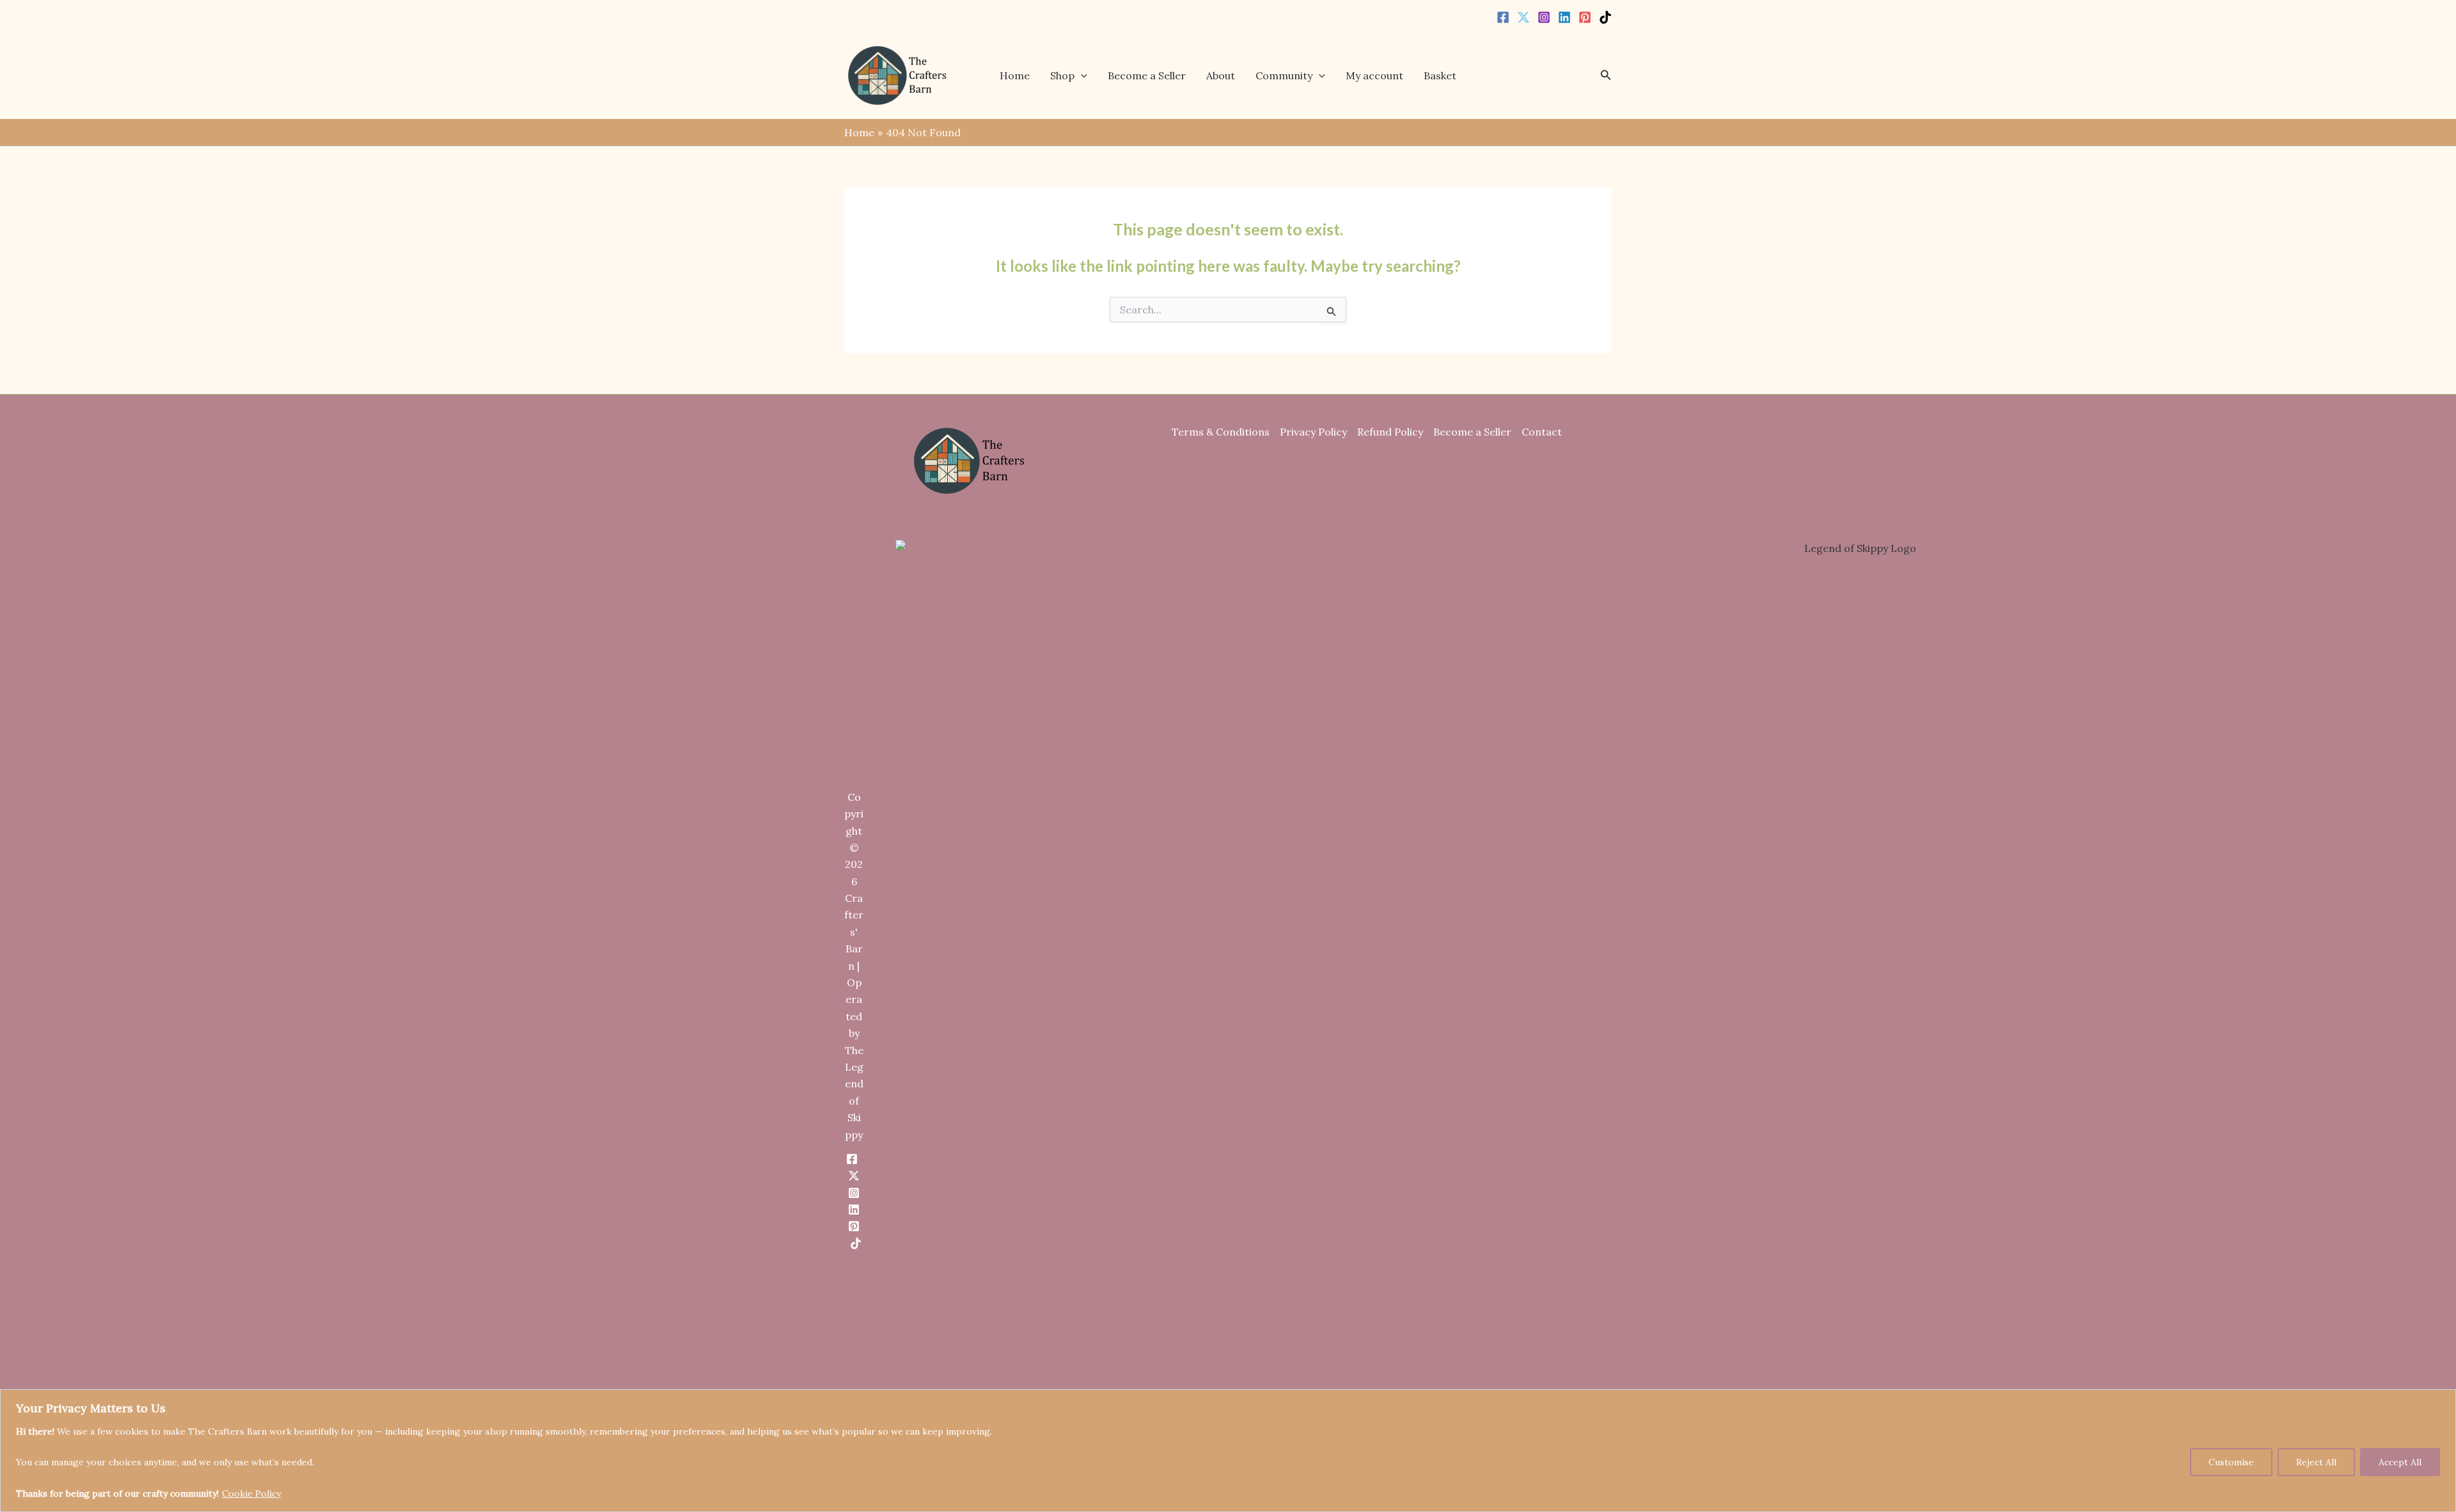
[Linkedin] (1564, 17)
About (1221, 75)
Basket (1440, 75)
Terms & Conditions (1221, 432)
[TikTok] (1605, 17)
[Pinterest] (1585, 17)
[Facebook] (1503, 17)
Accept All (2400, 1462)
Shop (1062, 75)
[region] (1228, 1451)
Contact (1542, 432)
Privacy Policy (1313, 432)
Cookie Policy (251, 1493)
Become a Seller (1147, 75)
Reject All (2316, 1462)
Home (1015, 75)
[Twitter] (1523, 17)
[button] (1081, 75)
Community (1284, 75)
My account (1374, 75)
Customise (2231, 1462)
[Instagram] (1544, 17)
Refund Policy (1390, 432)
